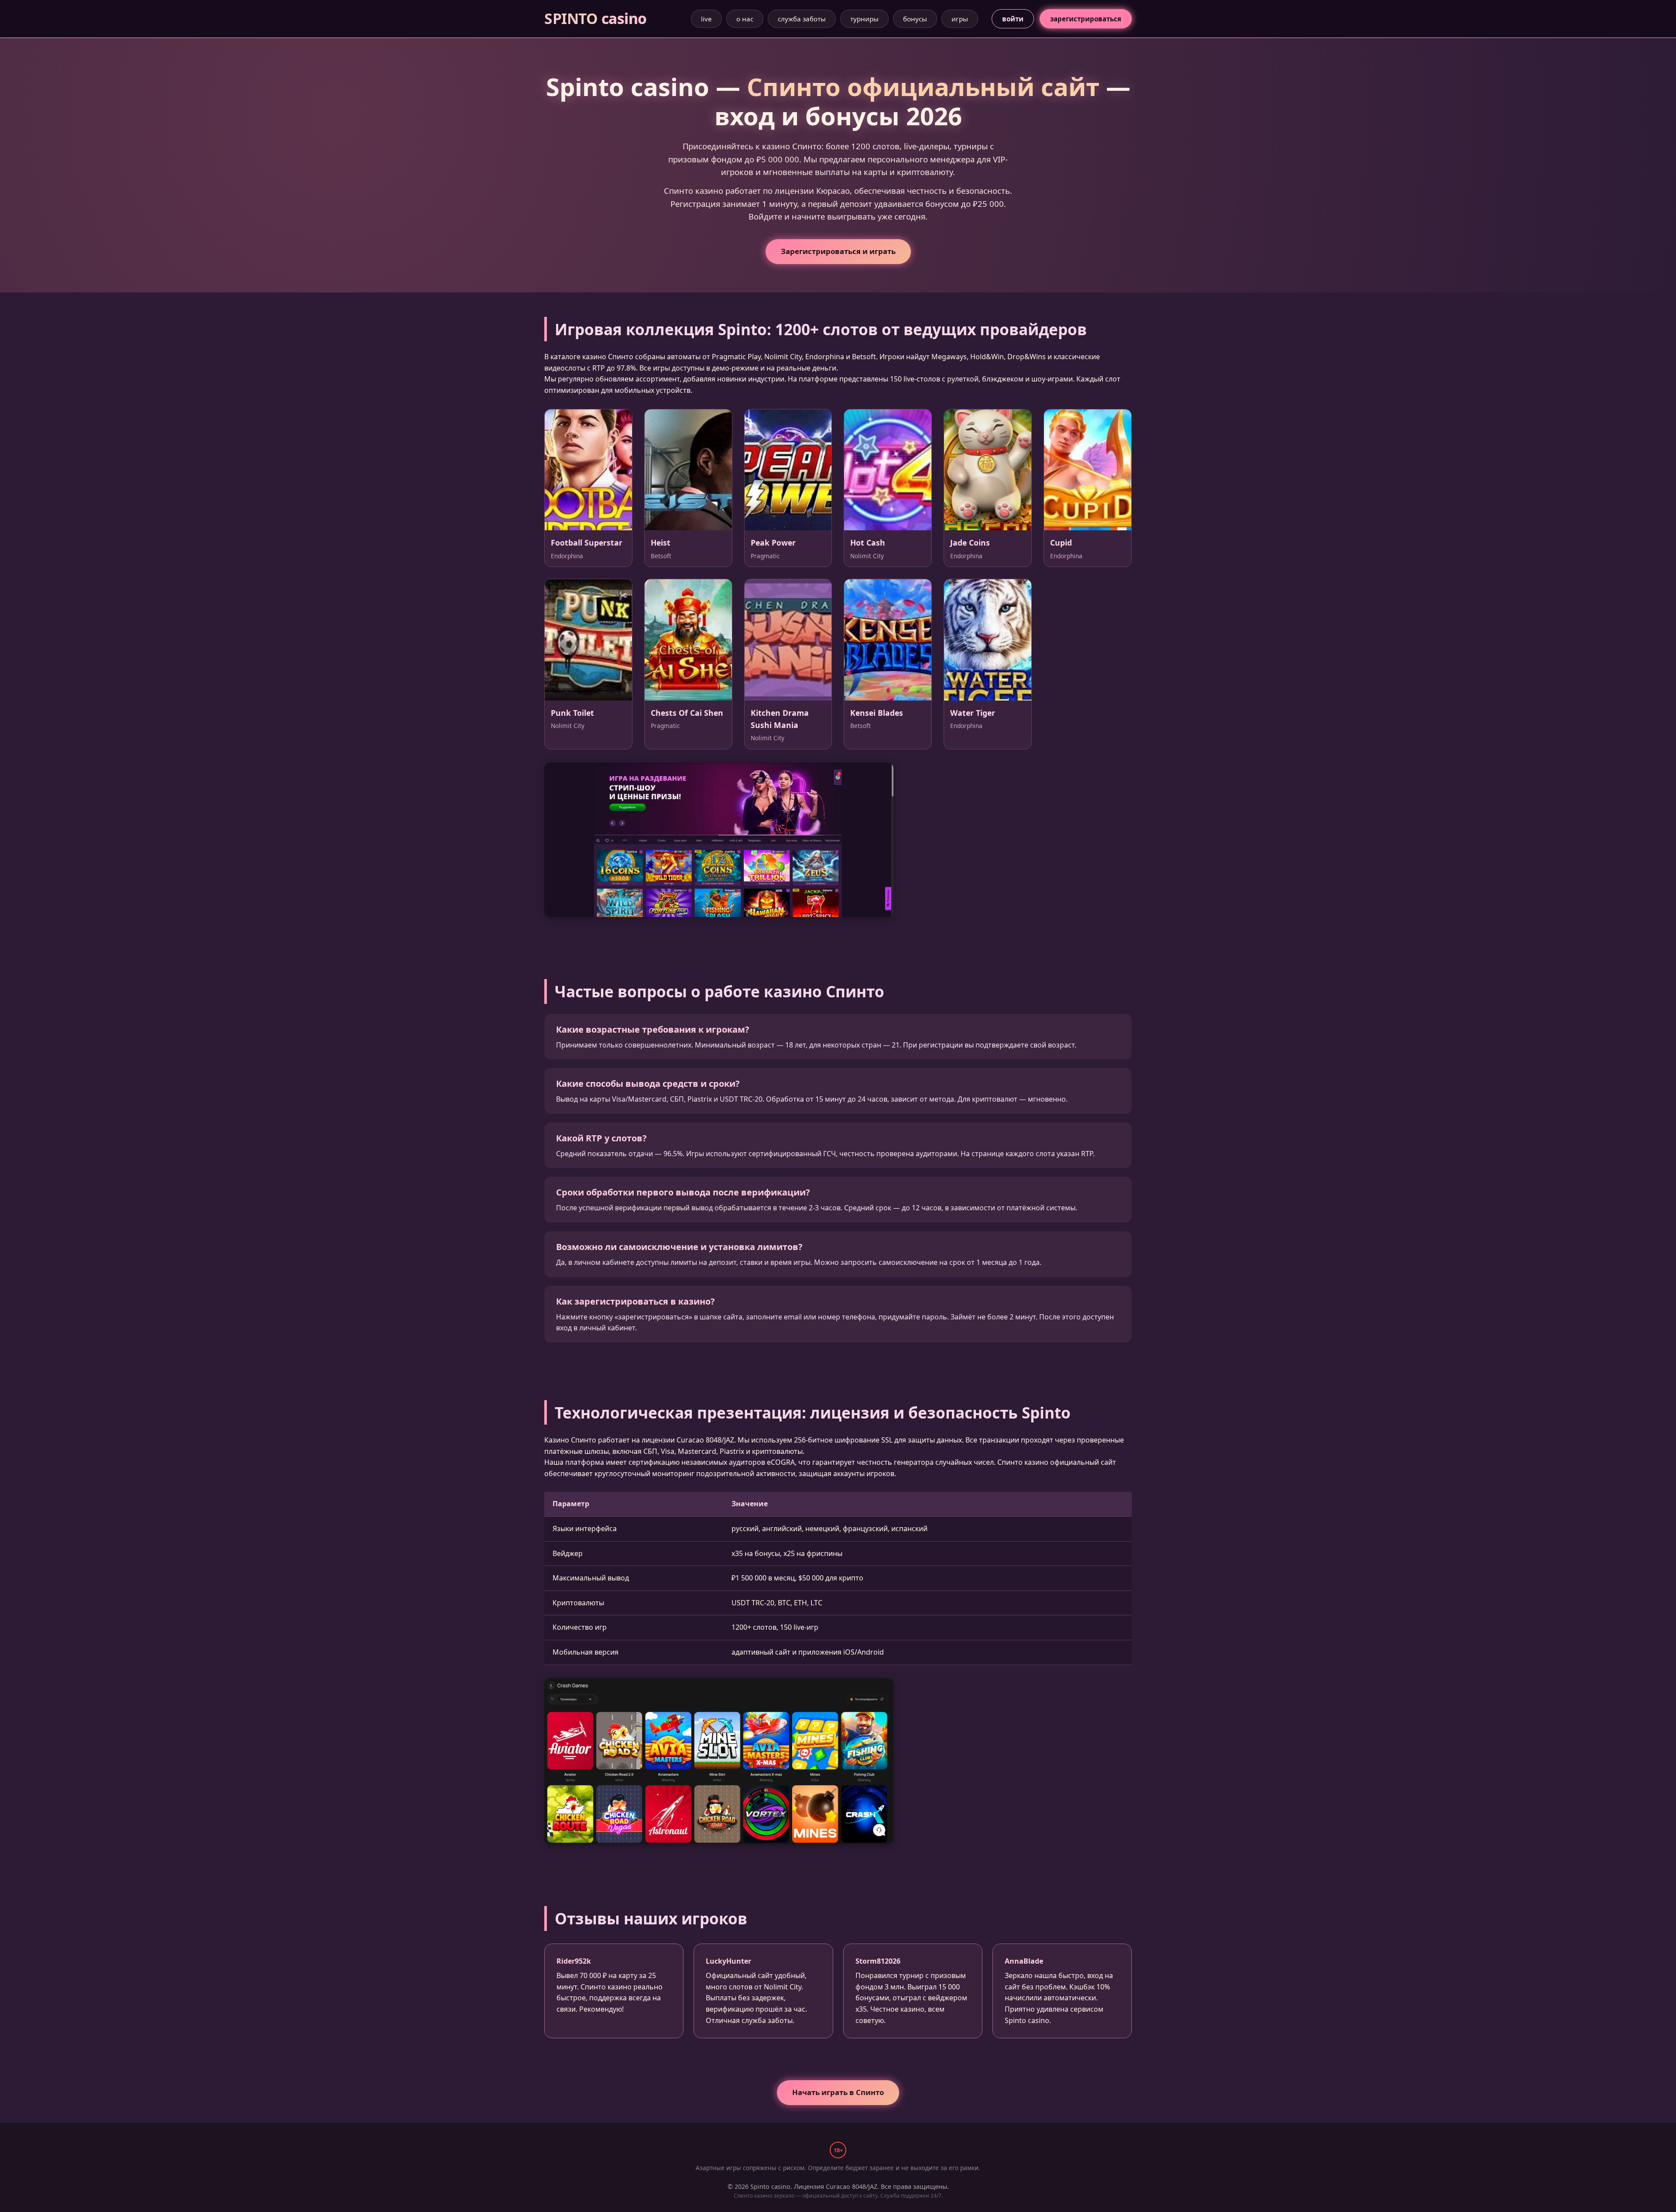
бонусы (915, 19)
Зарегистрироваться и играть (838, 251)
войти (1013, 19)
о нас (745, 19)
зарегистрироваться (1086, 19)
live (706, 19)
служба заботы (802, 19)
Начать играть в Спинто (838, 2092)
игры (960, 19)
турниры (864, 19)
